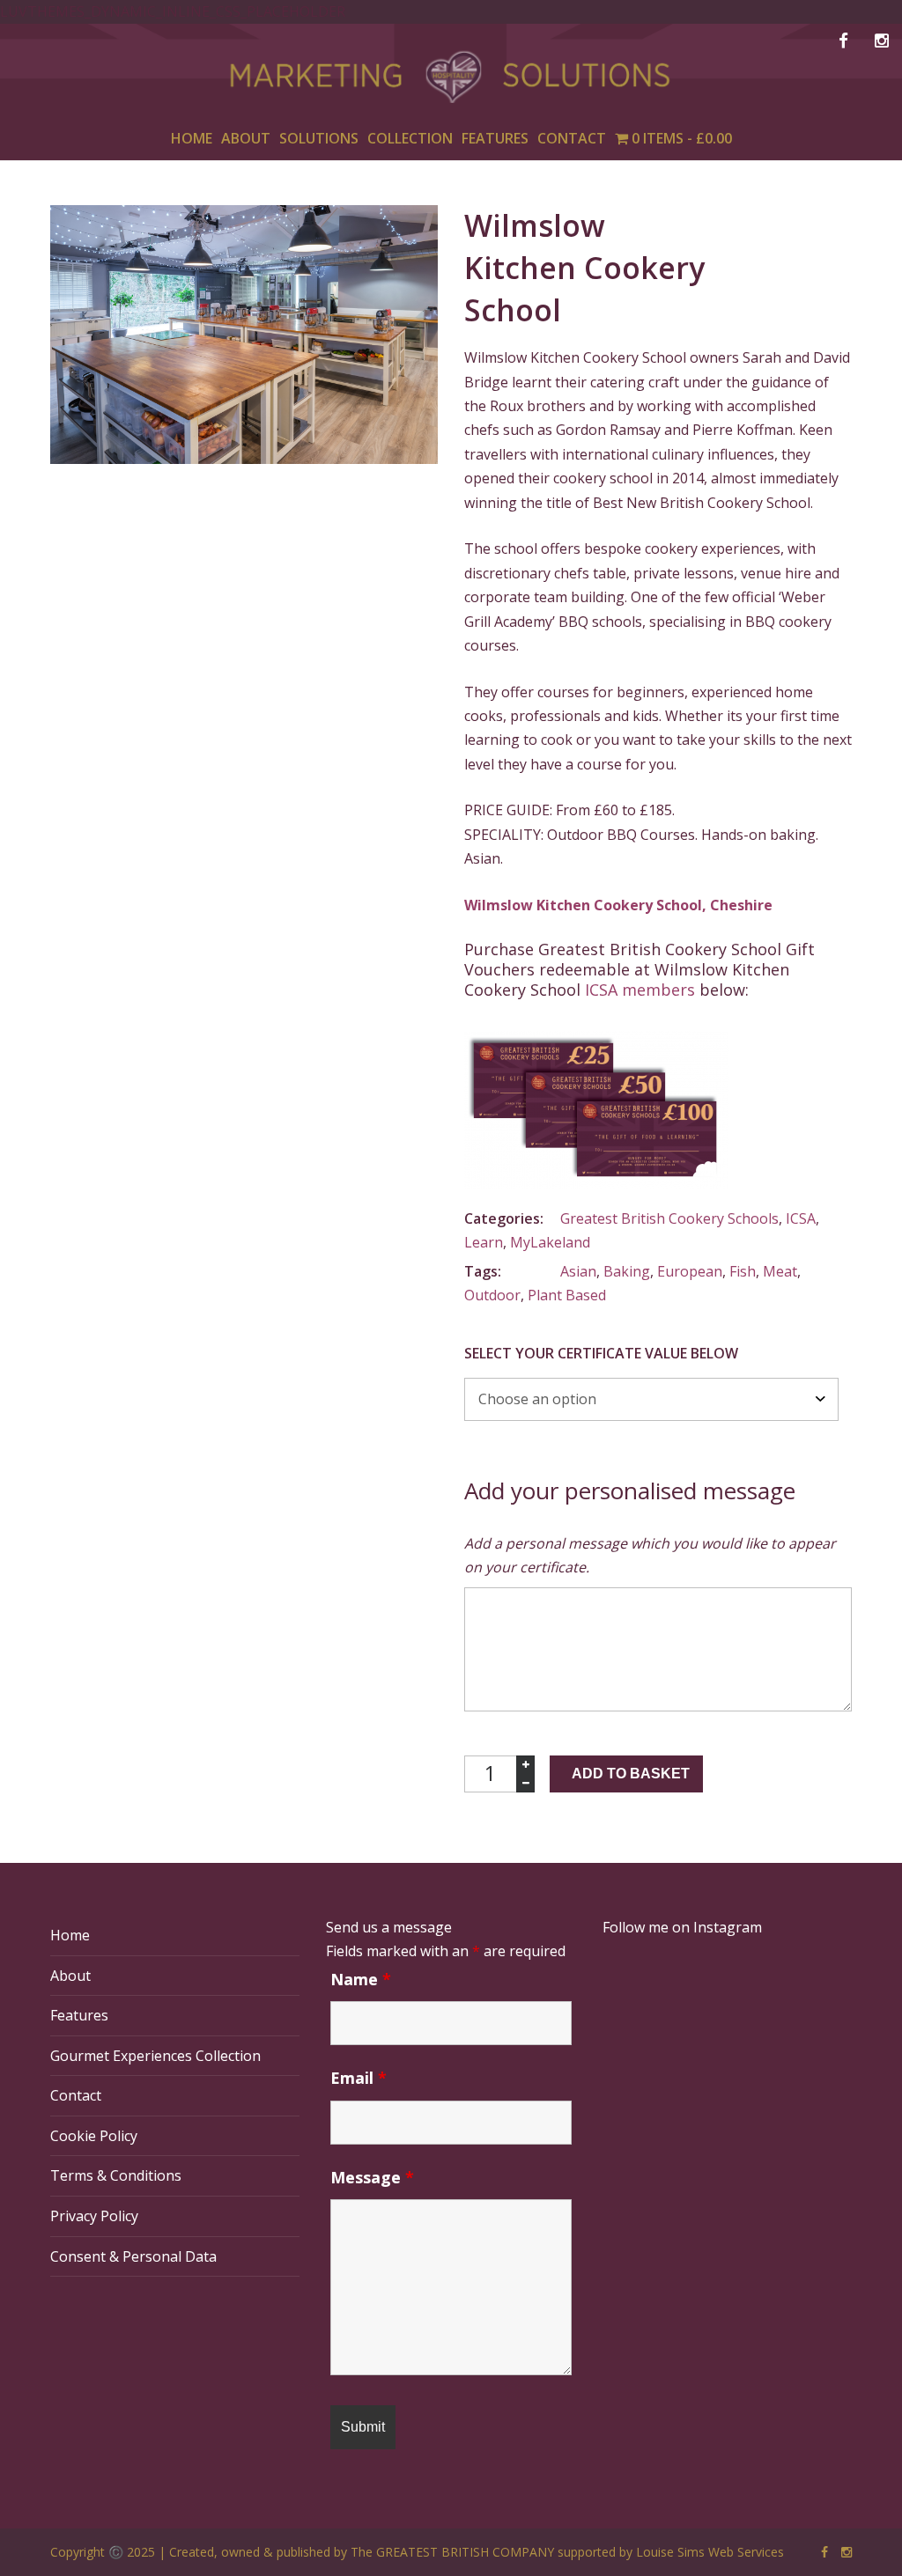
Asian (578, 1271)
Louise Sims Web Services (710, 2552)
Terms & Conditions (116, 2175)
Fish (743, 1271)
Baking (627, 1271)
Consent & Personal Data (133, 2256)
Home (70, 1935)
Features (79, 2015)
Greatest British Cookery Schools (669, 1218)
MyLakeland (550, 1242)
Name (361, 1979)
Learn (484, 1242)
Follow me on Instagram (682, 1927)
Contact (76, 2095)
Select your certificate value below (601, 1353)
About (70, 1976)
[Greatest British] (451, 83)
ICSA (801, 1218)
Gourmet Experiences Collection (155, 2056)
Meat (780, 1271)
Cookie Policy (94, 2136)
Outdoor (492, 1295)
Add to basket (631, 1774)
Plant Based (567, 1295)
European (690, 1271)
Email (359, 2078)
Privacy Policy (94, 2216)
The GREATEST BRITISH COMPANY (452, 2552)
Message (372, 2177)
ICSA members (640, 990)
